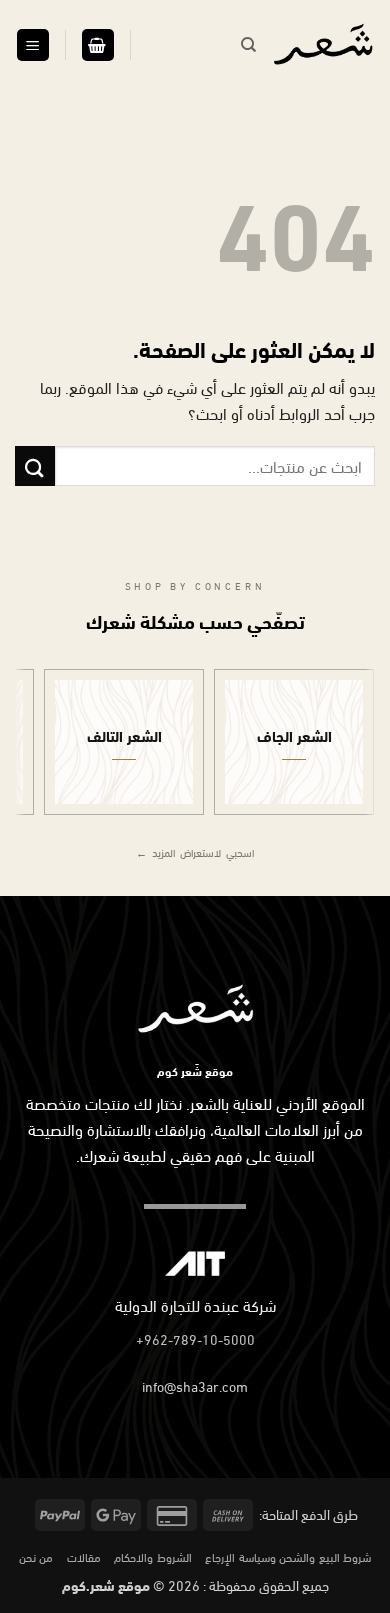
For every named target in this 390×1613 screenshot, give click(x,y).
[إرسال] (35, 465)
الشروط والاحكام (153, 1556)
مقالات (84, 1556)
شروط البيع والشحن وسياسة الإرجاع (288, 1556)
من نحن (36, 1556)
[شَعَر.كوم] (323, 45)
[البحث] (248, 45)
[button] (98, 45)
